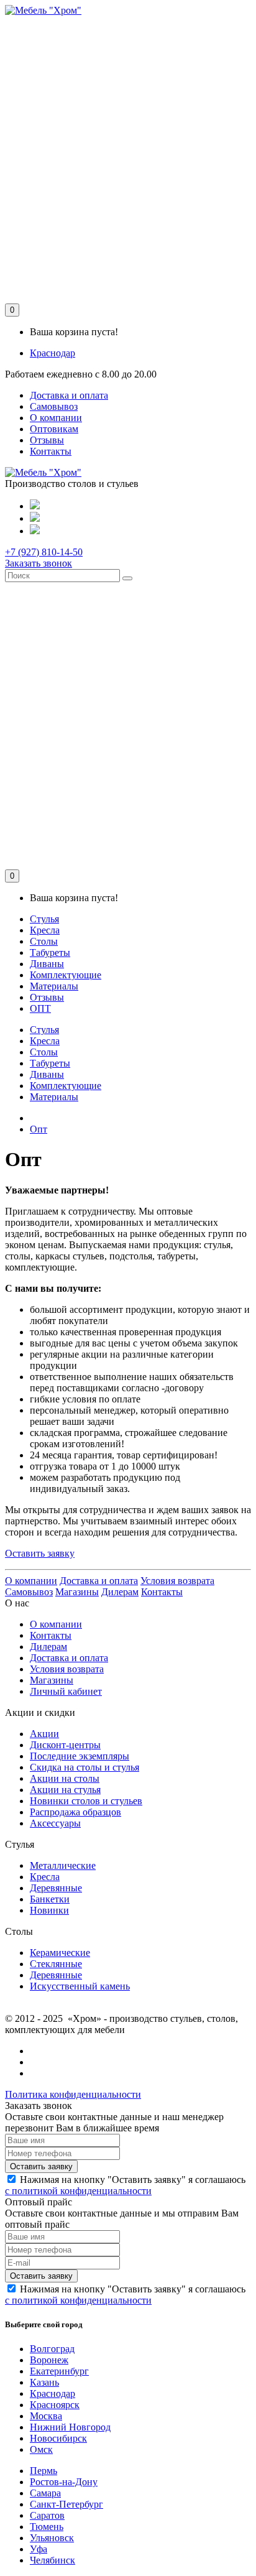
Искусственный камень (80, 1986)
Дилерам (120, 1592)
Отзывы (47, 440)
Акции (44, 1734)
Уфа (39, 2549)
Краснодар (53, 353)
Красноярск (55, 2405)
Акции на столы (65, 1778)
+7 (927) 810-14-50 (44, 552)
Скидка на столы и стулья (85, 1767)
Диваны (47, 964)
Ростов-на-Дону (64, 2482)
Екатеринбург (59, 2371)
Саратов (47, 2515)
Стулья (44, 919)
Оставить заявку (40, 1553)
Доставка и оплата (69, 395)
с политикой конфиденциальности (78, 2191)
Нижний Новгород (70, 2427)
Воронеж (49, 2360)
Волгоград (52, 2349)
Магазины (77, 1592)
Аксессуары (55, 1823)
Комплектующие (66, 975)
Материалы (54, 986)
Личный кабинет (66, 1691)
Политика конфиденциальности (73, 2094)
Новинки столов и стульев (86, 1801)
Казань (44, 2382)
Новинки (49, 1910)
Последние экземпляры (80, 1756)
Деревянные (56, 1888)
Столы (44, 941)
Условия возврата (177, 1581)
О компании (56, 418)
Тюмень (47, 2527)
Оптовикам (54, 429)
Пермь (43, 2471)
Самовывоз (54, 406)
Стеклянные (56, 1964)
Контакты (51, 451)
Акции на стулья (65, 1790)
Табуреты (50, 952)
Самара (45, 2493)
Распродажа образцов (75, 1812)
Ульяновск (52, 2538)
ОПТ (40, 1008)
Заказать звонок (39, 563)
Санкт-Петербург (66, 2504)
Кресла (45, 930)
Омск (41, 2449)
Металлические (63, 1865)
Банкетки (50, 1899)
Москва (46, 2416)
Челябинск (53, 2560)
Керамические (60, 1953)
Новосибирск (58, 2438)
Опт (39, 1129)
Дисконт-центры (65, 1745)
